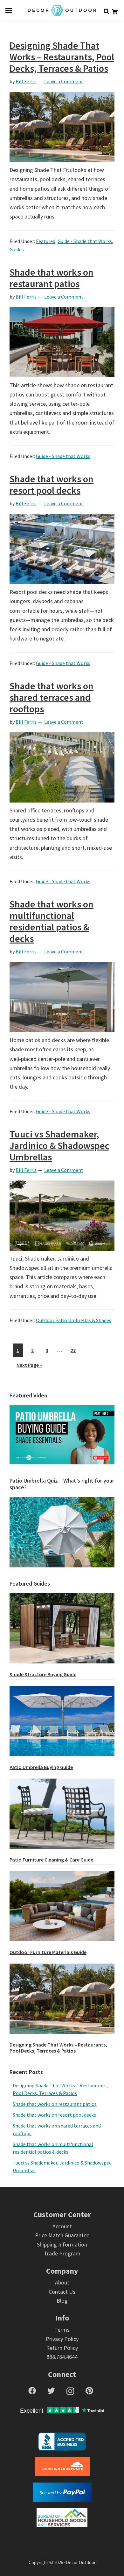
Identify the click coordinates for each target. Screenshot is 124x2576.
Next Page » (29, 1366)
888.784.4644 (62, 2357)
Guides (17, 249)
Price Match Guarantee (62, 2235)
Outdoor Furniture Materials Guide (48, 1952)
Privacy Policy (62, 2339)
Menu (9, 10)
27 (75, 1350)
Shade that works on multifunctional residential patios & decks (52, 921)
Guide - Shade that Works (85, 241)
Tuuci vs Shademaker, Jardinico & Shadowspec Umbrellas (59, 1145)
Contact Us (62, 2292)
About (62, 2282)
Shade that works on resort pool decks (52, 485)
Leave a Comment (64, 81)
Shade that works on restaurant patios (52, 278)
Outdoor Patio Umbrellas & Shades (74, 1320)
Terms (62, 2330)
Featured (46, 241)
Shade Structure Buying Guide (43, 1674)
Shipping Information (62, 2244)
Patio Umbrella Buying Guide (41, 1767)
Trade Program (62, 2253)
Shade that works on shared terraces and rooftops (52, 697)
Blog (62, 2301)
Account (62, 2226)
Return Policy (62, 2348)
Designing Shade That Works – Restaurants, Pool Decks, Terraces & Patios (62, 57)
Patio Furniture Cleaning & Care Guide (51, 1860)
